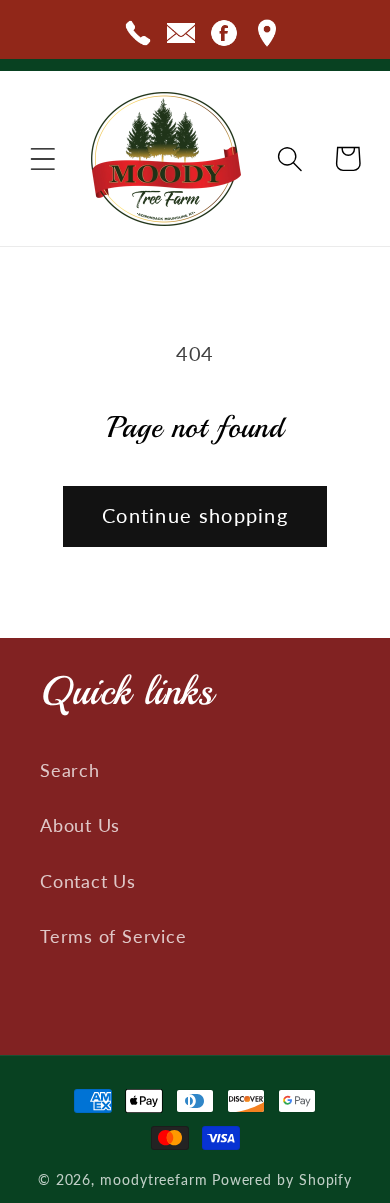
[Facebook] (224, 36)
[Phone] (138, 36)
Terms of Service (113, 936)
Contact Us (88, 881)
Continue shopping (195, 515)
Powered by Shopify (282, 1179)
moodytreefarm (154, 1179)
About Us (80, 825)
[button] (42, 158)
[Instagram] (267, 36)
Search (70, 770)
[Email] (181, 36)
